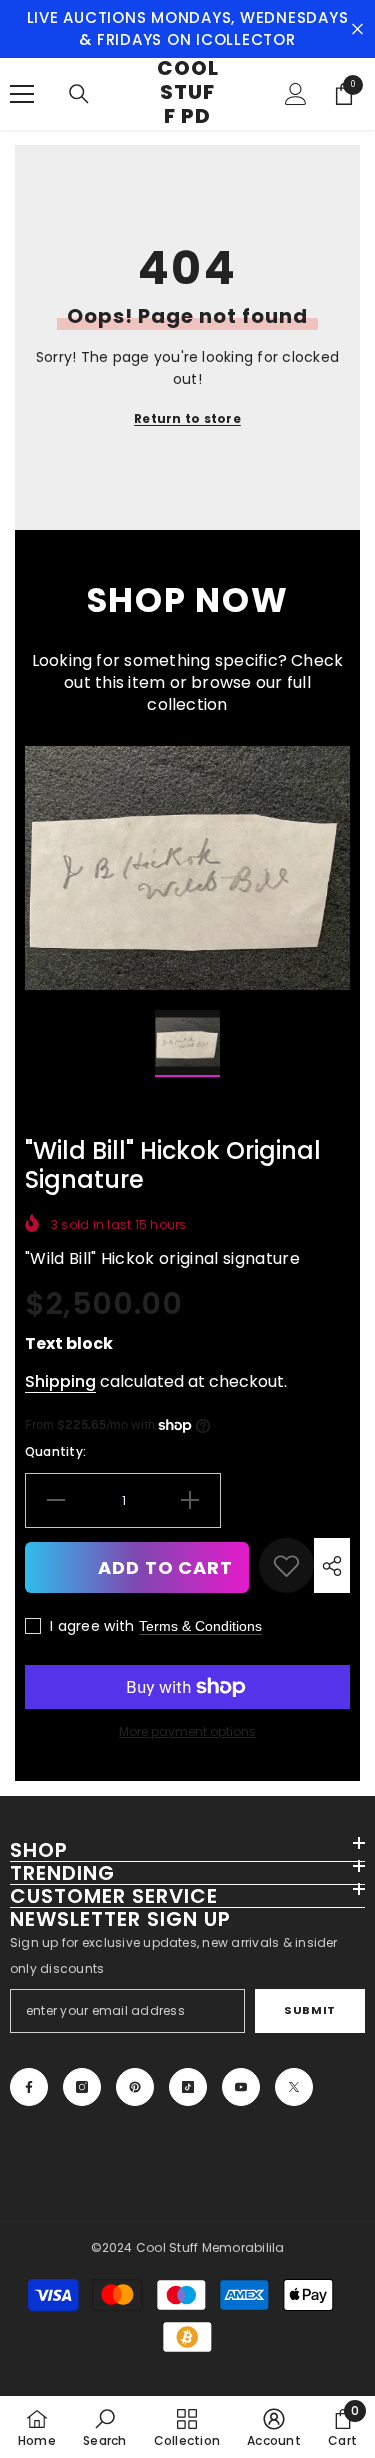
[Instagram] (82, 2087)
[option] (187, 868)
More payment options (187, 1731)
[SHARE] (332, 1565)
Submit (309, 2010)
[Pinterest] (135, 2087)
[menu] (22, 94)
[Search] (79, 94)
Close (357, 29)
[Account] (296, 94)
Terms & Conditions (200, 1626)
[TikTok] (188, 2087)
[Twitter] (294, 2087)
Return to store (187, 418)
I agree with (92, 1626)
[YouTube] (241, 2087)
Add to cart (165, 1567)
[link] (286, 1565)
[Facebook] (29, 2087)
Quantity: (55, 1451)
